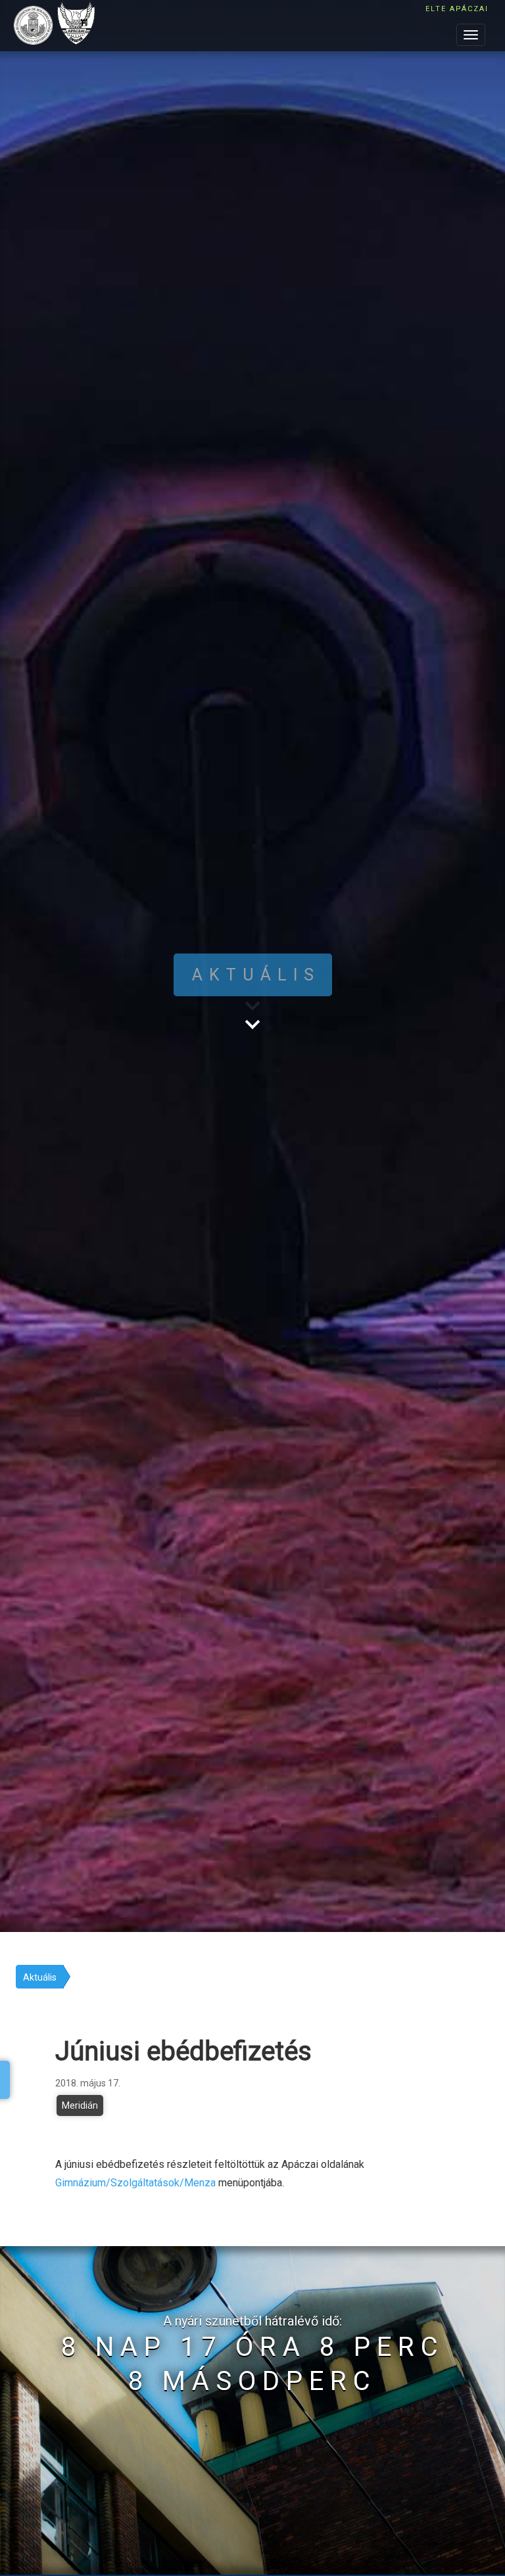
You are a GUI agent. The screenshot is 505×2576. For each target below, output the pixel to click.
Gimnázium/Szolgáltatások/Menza (135, 2183)
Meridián (80, 2105)
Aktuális (40, 1977)
